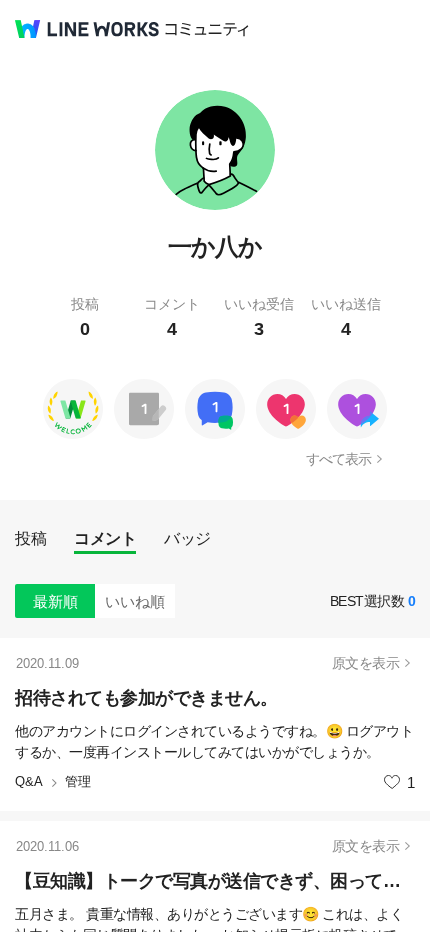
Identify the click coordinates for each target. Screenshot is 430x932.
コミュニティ (207, 29)
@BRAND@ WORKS (87, 29)
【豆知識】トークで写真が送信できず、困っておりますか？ (215, 881)
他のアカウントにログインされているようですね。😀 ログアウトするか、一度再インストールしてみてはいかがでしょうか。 (214, 741)
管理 (78, 781)
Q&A (29, 781)
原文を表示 (366, 663)
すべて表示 (338, 459)
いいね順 (135, 601)
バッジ (187, 538)
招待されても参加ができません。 (146, 698)
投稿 (30, 538)
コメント (105, 538)
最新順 (55, 601)
